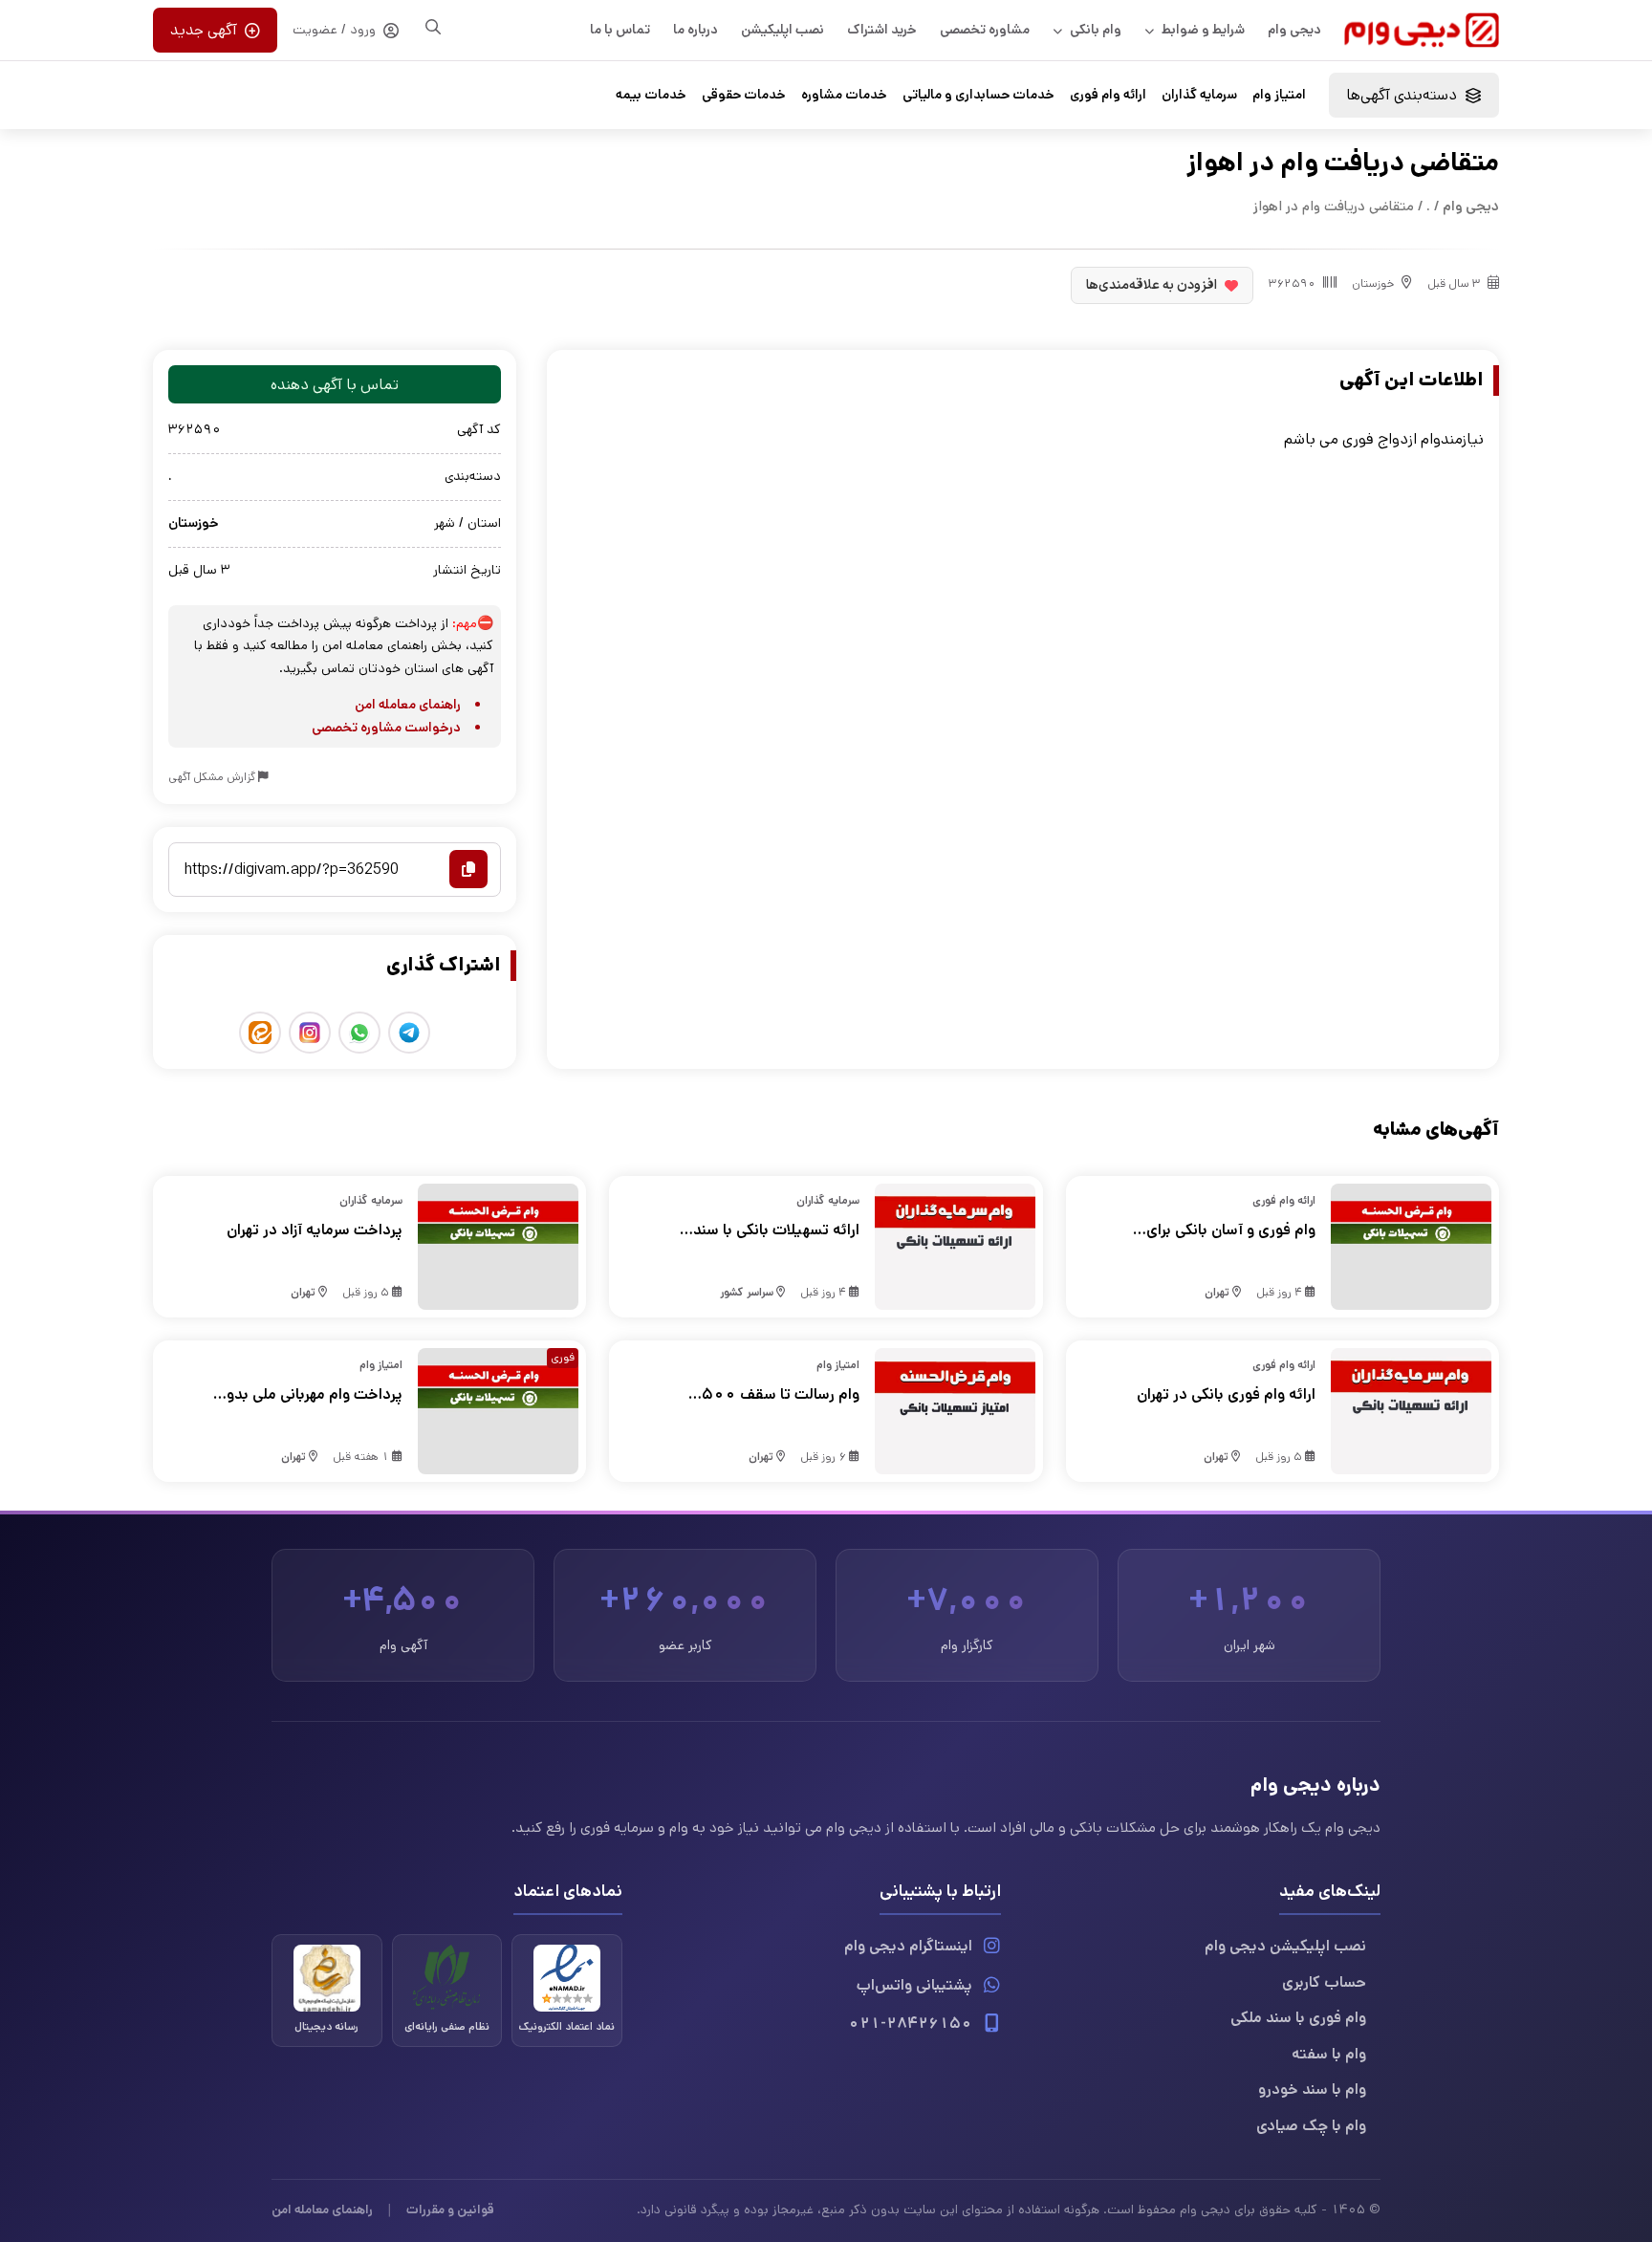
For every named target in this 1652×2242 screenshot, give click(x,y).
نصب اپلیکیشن (783, 30)
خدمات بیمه (651, 95)
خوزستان (1373, 283)
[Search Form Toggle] (433, 27)
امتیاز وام (1279, 95)
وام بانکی (1096, 30)
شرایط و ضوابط (1203, 30)
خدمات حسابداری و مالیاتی (978, 95)
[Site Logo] (1422, 30)
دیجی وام (1294, 30)
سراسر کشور (747, 1292)
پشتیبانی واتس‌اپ (914, 1985)
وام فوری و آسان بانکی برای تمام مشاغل (1231, 1230)
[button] (1414, 95)
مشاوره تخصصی (985, 30)
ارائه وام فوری (1108, 95)
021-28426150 (910, 2024)
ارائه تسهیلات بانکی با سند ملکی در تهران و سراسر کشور (771, 1230)
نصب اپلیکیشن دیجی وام (1285, 1946)
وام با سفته (1329, 2054)
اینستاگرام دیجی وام (908, 1946)
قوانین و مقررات (450, 2209)
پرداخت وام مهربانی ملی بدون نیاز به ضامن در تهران (309, 1395)
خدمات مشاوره (844, 95)
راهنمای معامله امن (408, 705)
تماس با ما (620, 30)
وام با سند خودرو (1312, 2090)
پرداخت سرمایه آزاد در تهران (315, 1230)
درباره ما (696, 30)
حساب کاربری (1324, 1982)
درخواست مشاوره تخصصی (386, 728)
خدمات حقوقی (744, 95)
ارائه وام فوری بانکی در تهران (1226, 1394)
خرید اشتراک (882, 30)
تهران (1217, 1292)
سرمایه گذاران (1199, 95)
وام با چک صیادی (1311, 2126)
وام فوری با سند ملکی (1298, 2018)
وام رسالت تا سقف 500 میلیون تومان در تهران (780, 1395)
